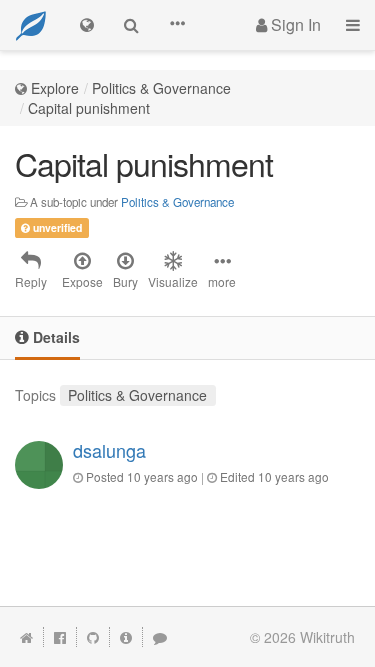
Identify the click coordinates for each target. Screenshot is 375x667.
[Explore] (87, 25)
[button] (177, 25)
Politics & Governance (161, 88)
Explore (55, 88)
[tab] (47, 338)
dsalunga (109, 450)
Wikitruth (327, 637)
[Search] (131, 25)
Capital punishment (89, 108)
